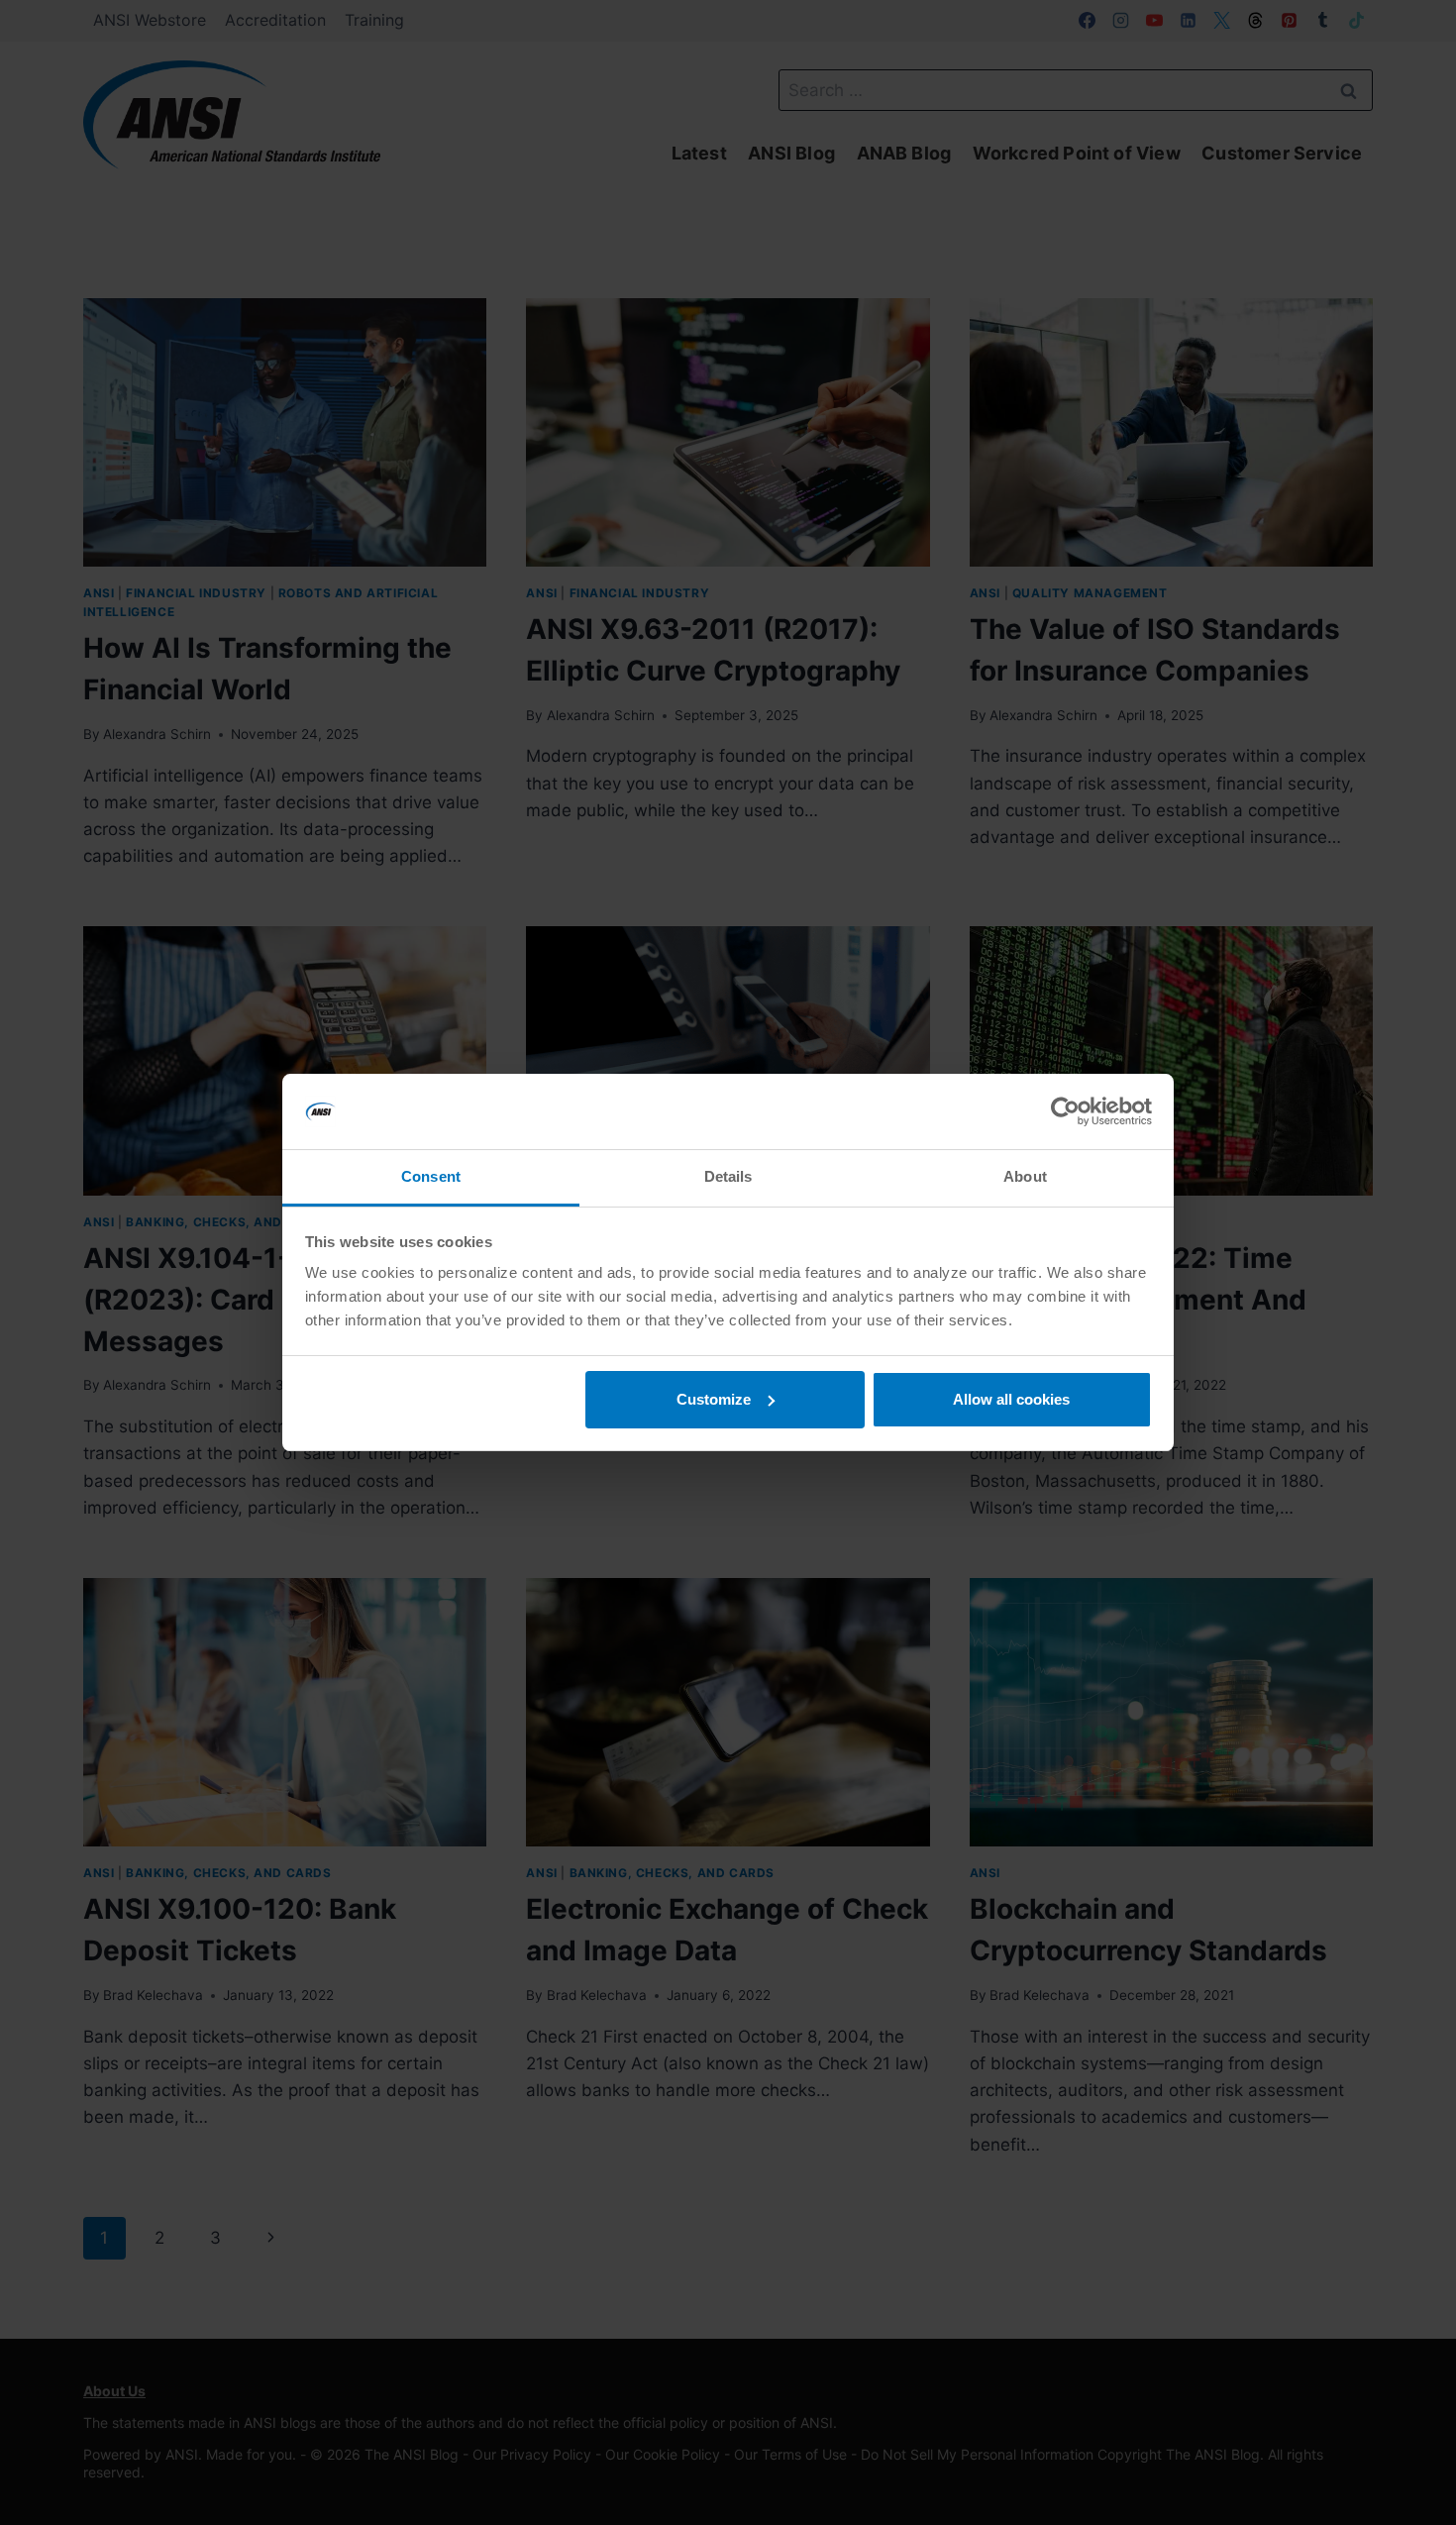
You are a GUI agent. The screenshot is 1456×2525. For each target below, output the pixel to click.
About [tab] (1025, 1176)
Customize (714, 1399)
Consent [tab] (431, 1176)
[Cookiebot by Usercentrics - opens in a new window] (1065, 1111)
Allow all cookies (1011, 1399)
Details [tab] (728, 1176)
